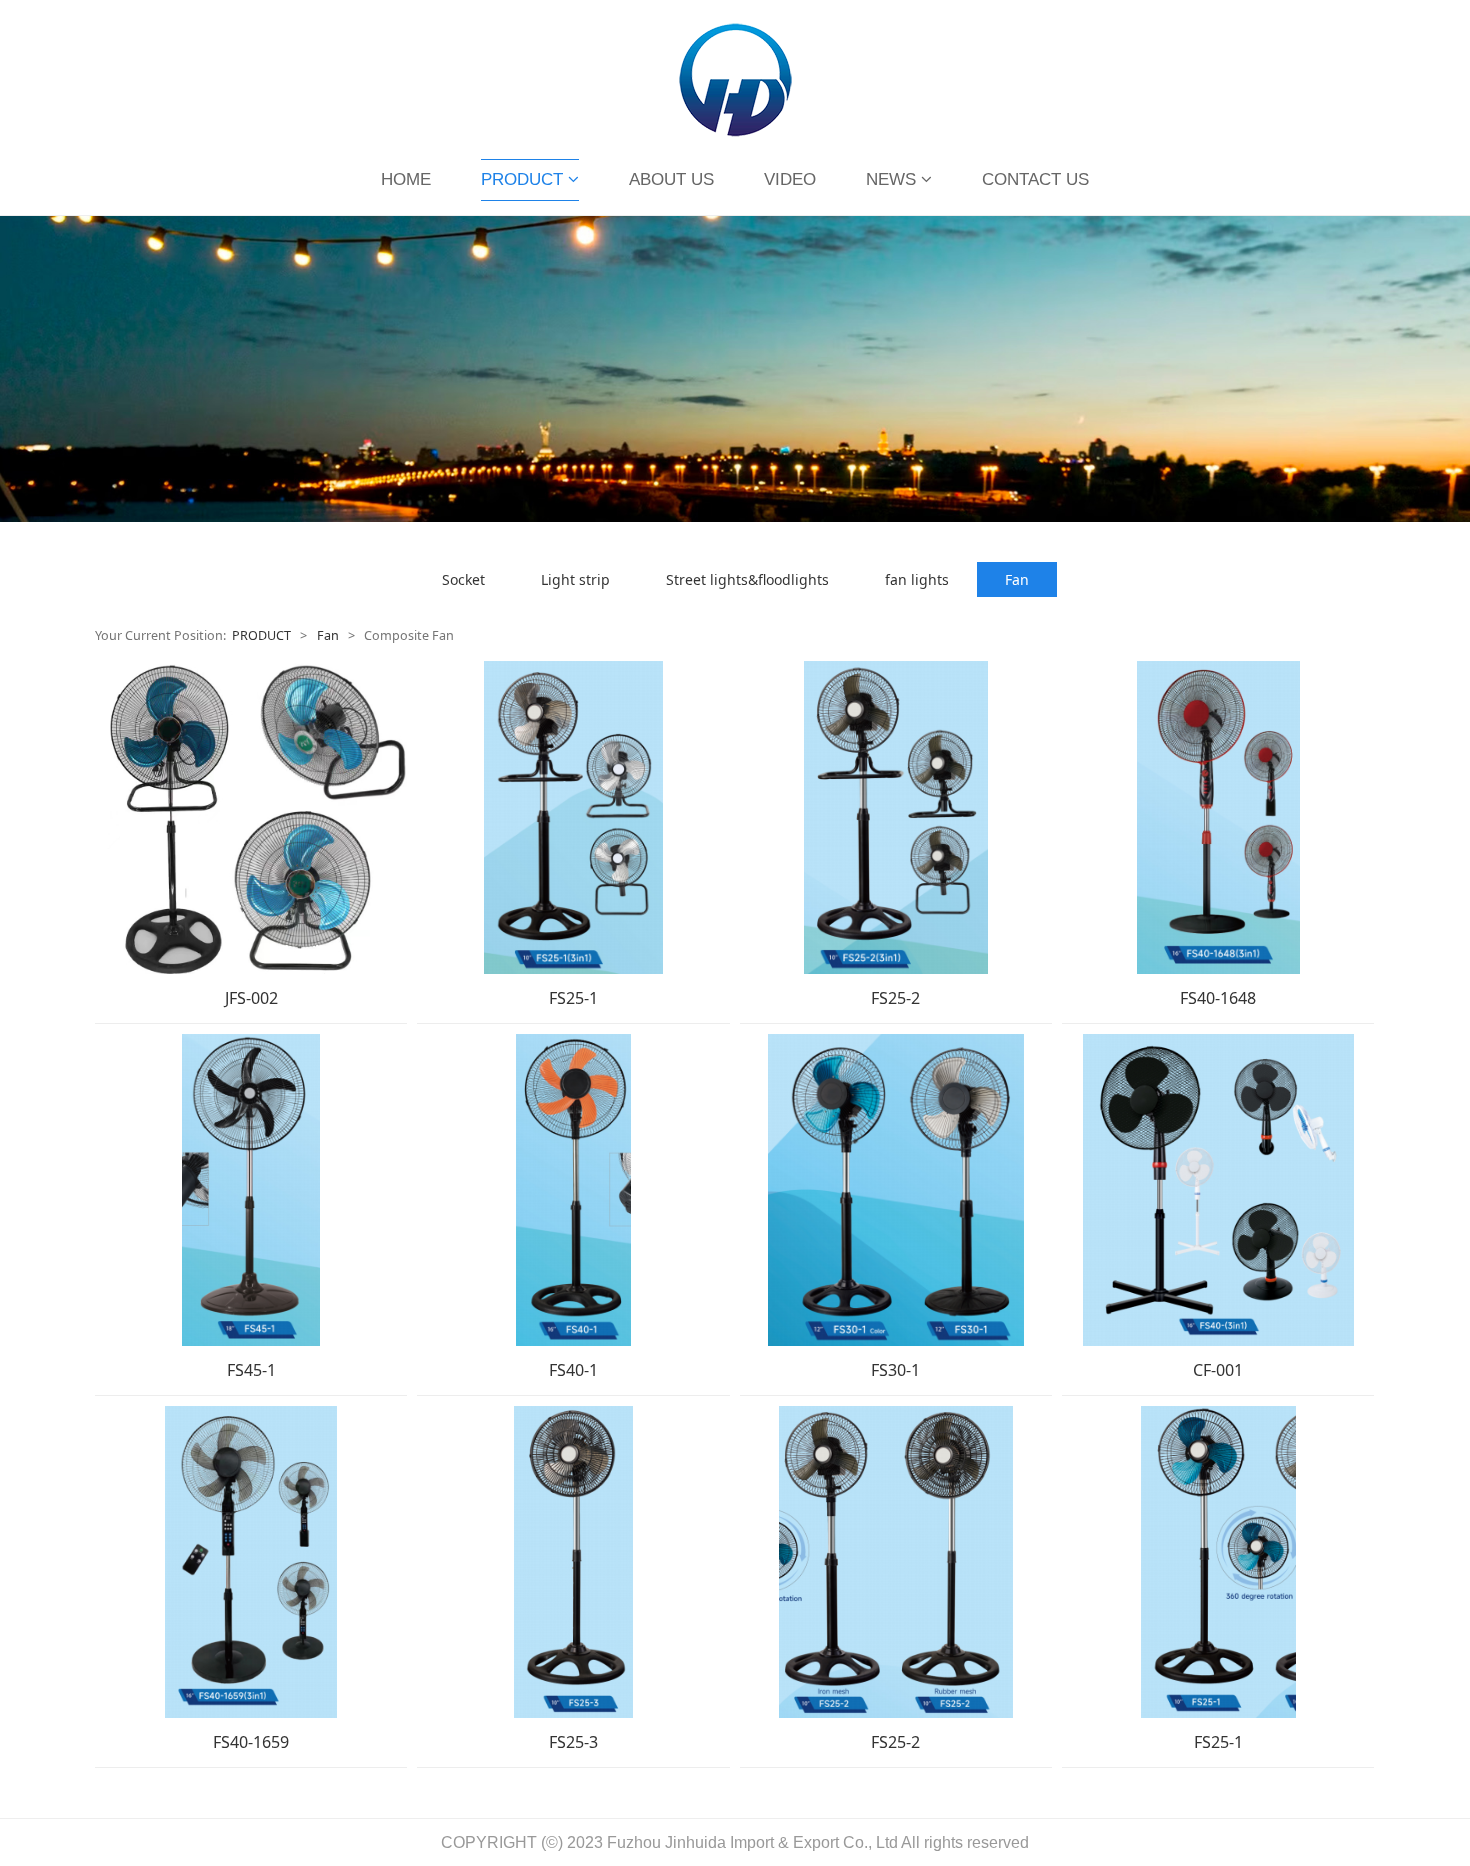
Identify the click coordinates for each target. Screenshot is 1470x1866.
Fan (1017, 579)
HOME (406, 179)
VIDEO (790, 179)
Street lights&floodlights (747, 579)
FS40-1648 (1218, 998)
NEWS (891, 179)
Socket (463, 579)
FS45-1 (251, 1370)
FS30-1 (895, 1370)
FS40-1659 (251, 1742)
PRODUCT (522, 179)
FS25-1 (573, 998)
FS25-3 (573, 1742)
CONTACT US (1035, 179)
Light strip (575, 579)
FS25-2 (895, 998)
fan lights (917, 579)
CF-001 (1218, 1370)
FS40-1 (573, 1370)
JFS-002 (251, 998)
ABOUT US (671, 179)
